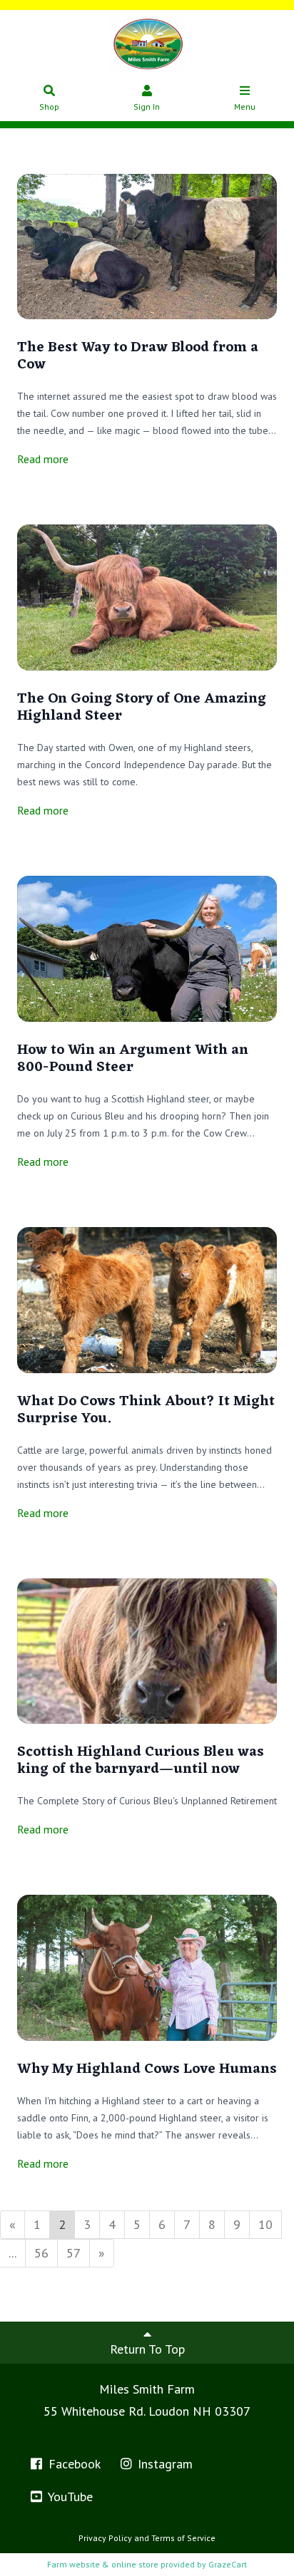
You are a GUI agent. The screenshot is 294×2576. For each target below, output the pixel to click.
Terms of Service (183, 2538)
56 (41, 2253)
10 (265, 2224)
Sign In (147, 107)
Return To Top (147, 2349)
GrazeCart (228, 2564)
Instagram (163, 2464)
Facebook (73, 2464)
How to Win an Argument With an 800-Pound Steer (133, 1059)
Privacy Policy (105, 2538)
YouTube (69, 2497)
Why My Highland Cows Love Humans (147, 2069)
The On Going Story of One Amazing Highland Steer (142, 708)
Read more (43, 459)
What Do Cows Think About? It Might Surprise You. (146, 1410)
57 (73, 2253)
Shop (49, 107)
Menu (245, 107)
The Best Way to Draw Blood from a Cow (138, 356)
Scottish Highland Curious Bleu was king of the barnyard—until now (141, 1761)
